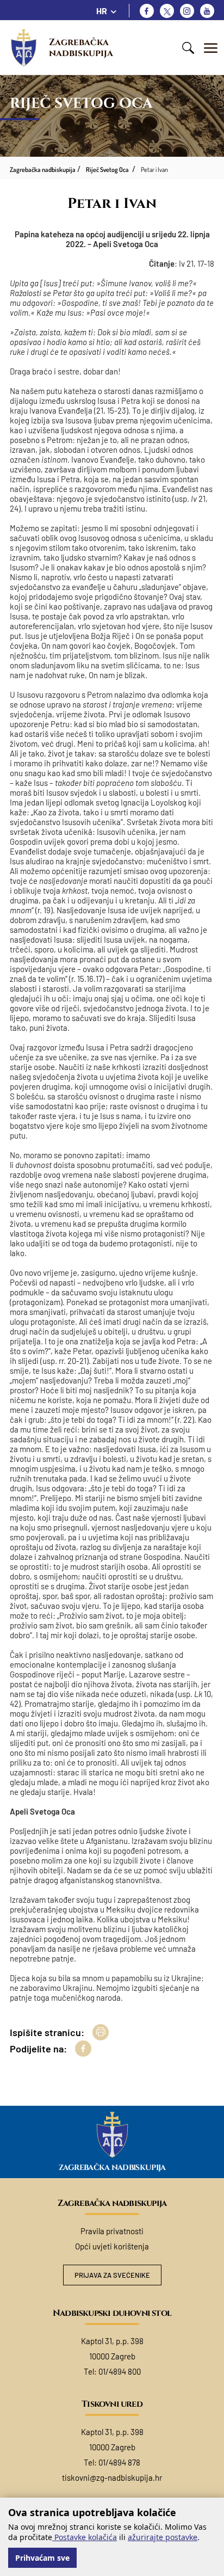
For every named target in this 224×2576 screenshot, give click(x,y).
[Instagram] (187, 11)
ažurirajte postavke (163, 2537)
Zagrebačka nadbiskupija (81, 48)
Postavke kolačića (85, 2537)
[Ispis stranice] (101, 2032)
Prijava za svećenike (112, 2275)
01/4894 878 (119, 2462)
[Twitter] (167, 11)
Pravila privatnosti (112, 2231)
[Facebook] (147, 11)
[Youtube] (207, 11)
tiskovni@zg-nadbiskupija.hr (112, 2477)
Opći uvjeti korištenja (112, 2246)
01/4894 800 (120, 2371)
